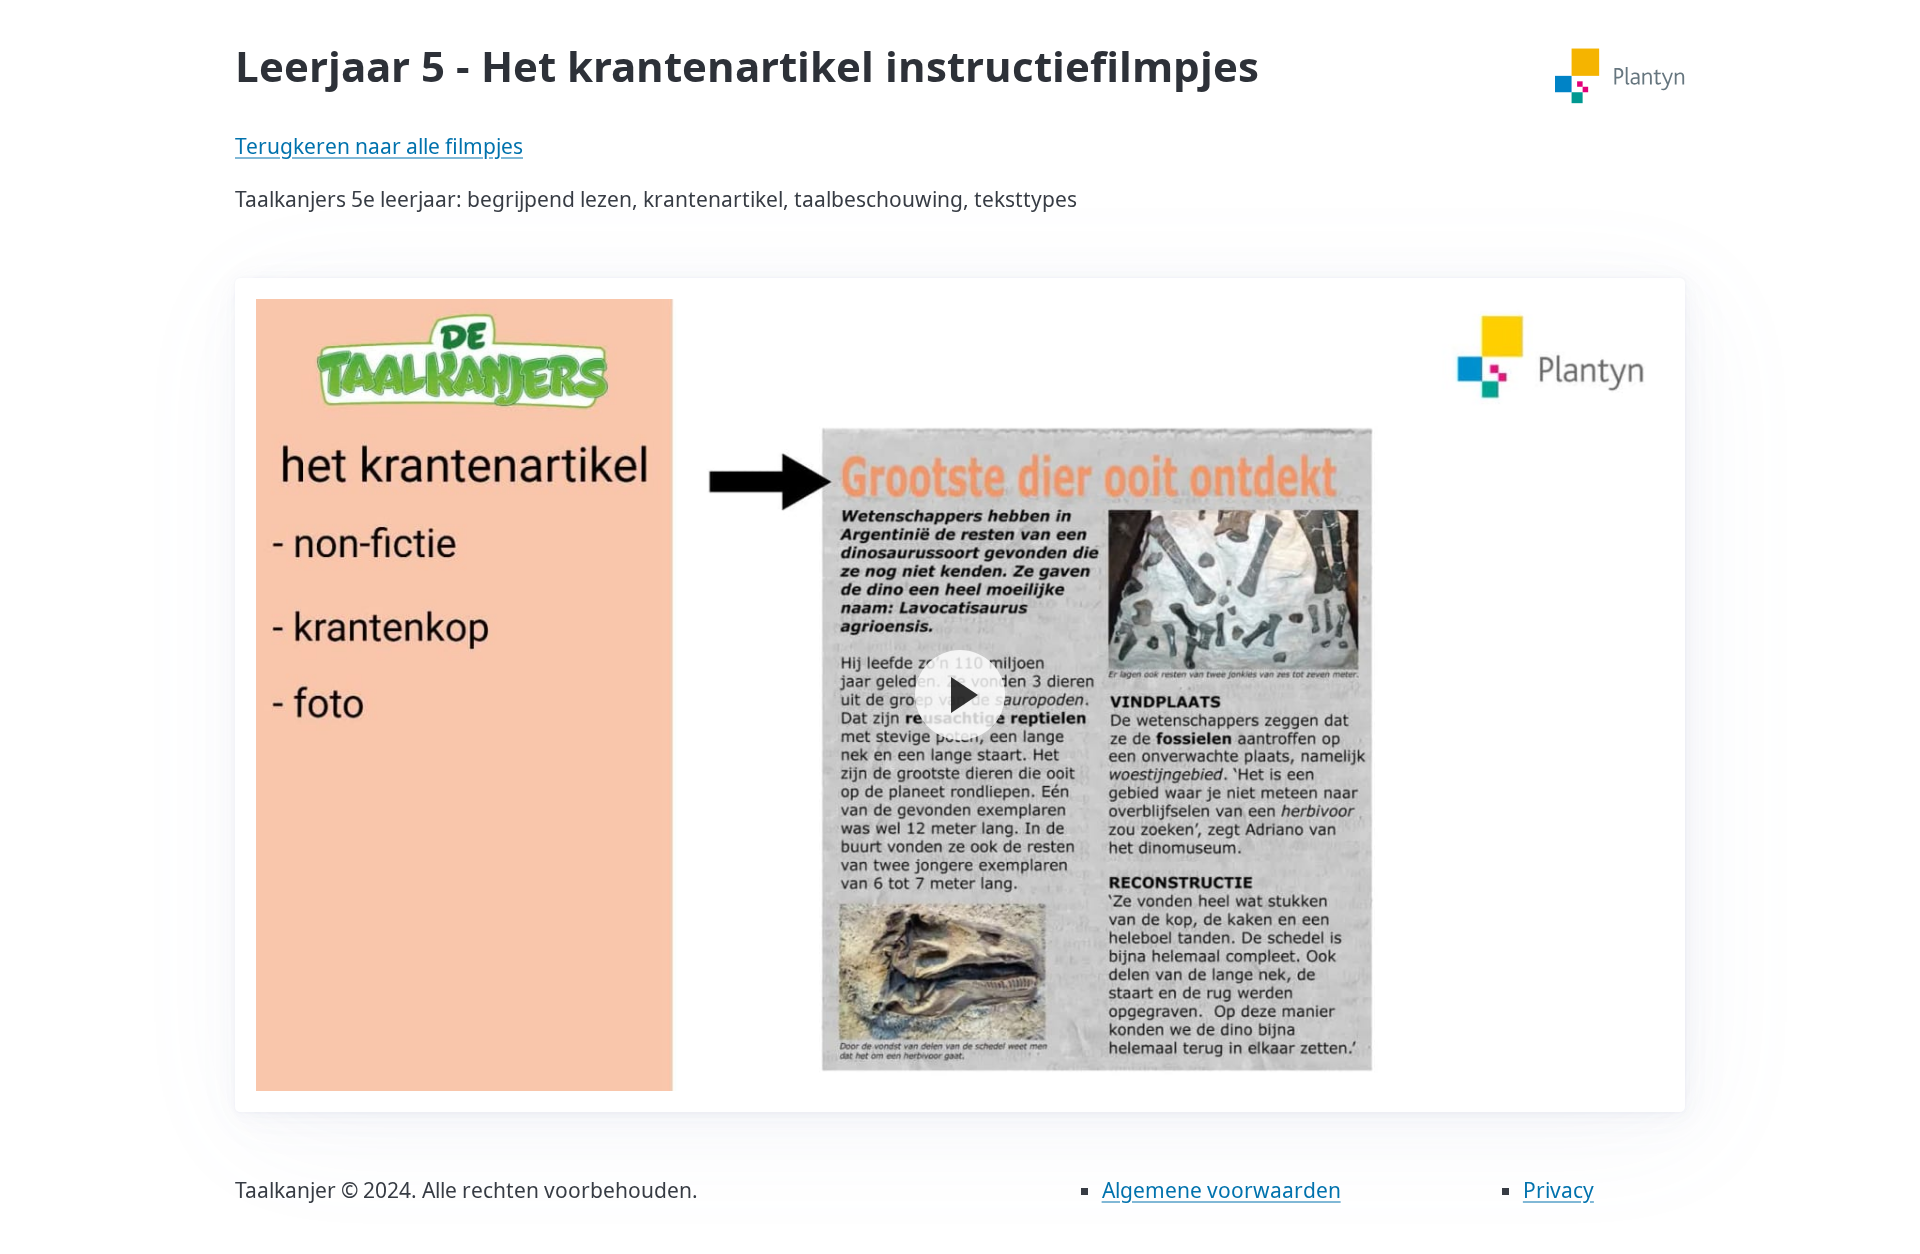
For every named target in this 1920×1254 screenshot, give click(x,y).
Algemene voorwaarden (1221, 1190)
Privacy (1558, 1190)
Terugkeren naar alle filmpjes (379, 146)
